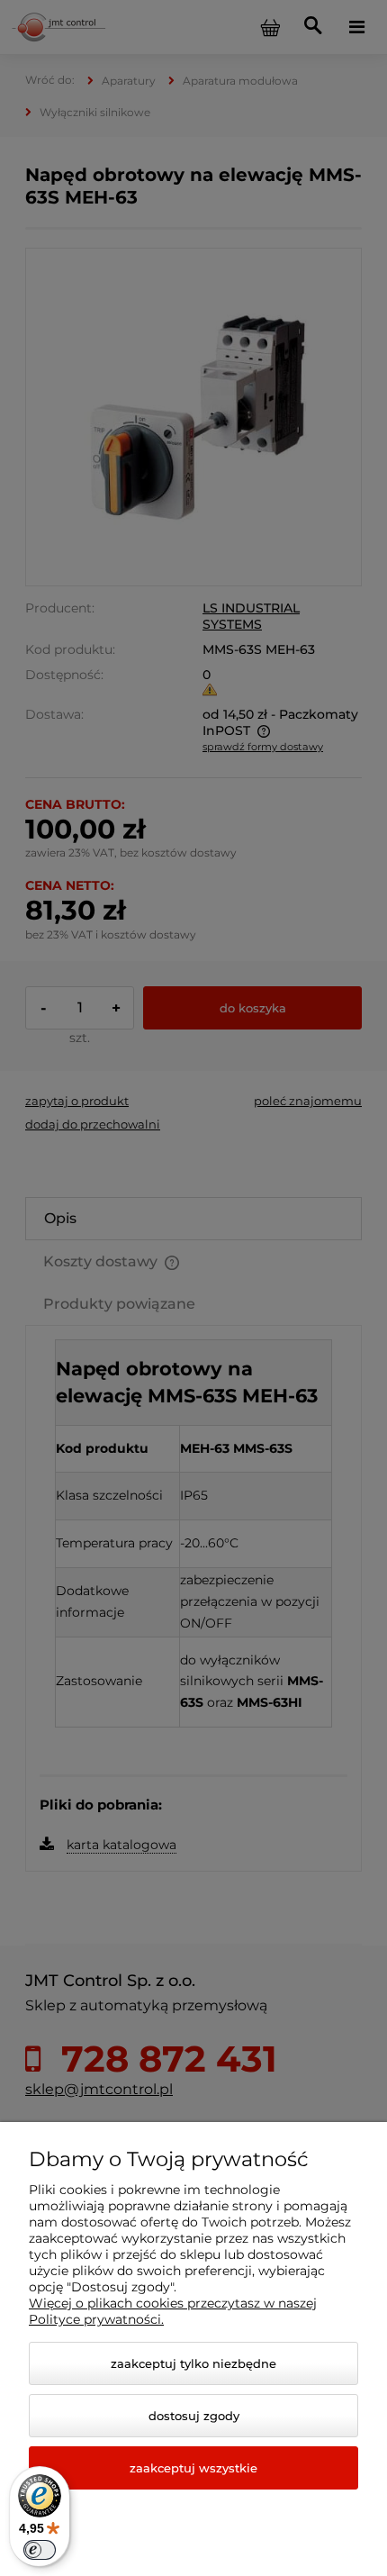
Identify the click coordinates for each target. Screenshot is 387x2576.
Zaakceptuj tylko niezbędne (193, 2363)
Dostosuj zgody (194, 2416)
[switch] (40, 2550)
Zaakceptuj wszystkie (193, 2468)
